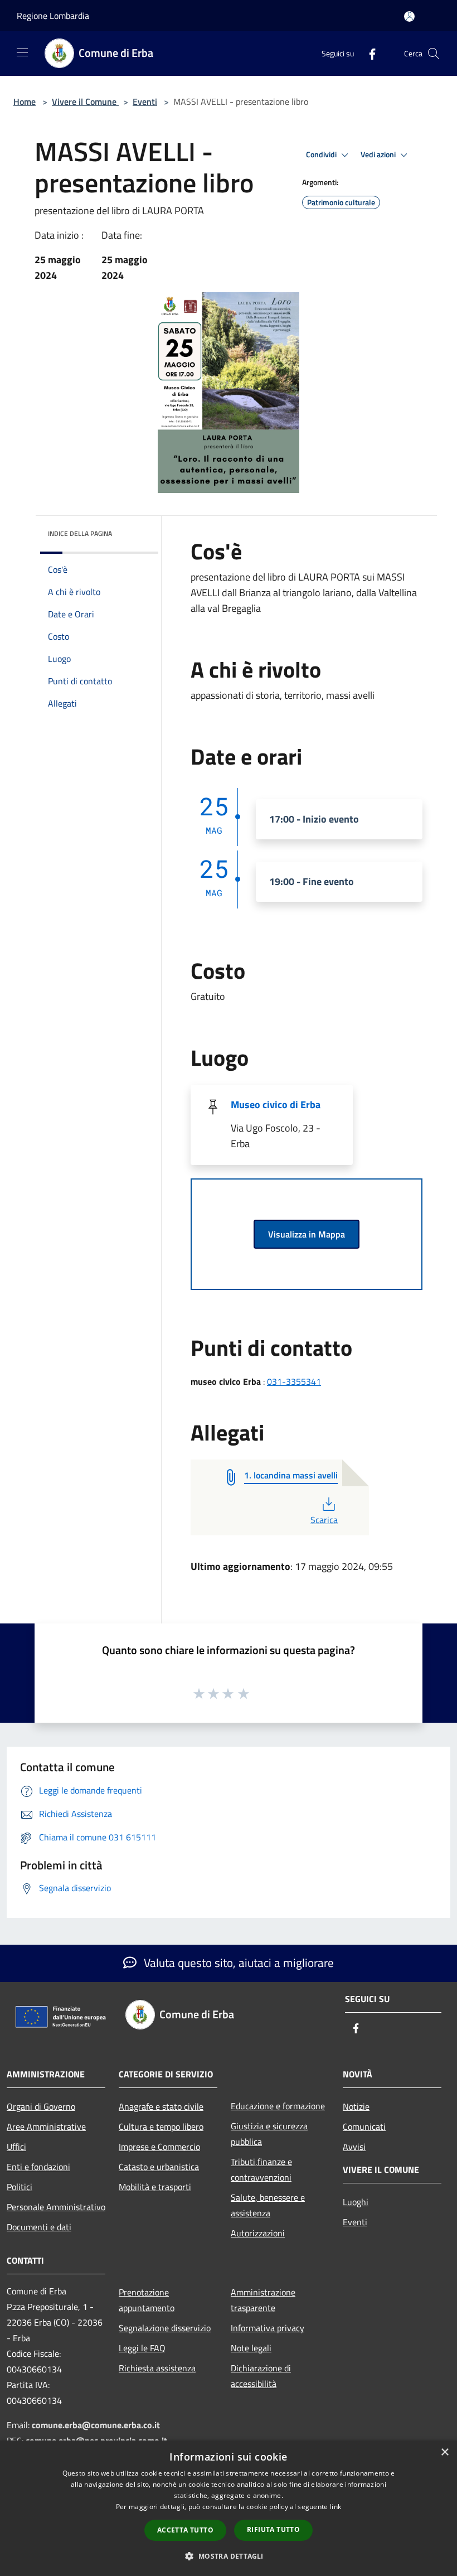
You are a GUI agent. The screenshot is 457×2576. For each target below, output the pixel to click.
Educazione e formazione (278, 2106)
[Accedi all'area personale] (409, 16)
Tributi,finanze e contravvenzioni (261, 2169)
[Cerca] (434, 54)
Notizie (356, 2106)
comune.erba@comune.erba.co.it (96, 2425)
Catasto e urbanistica (159, 2167)
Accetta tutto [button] (185, 2530)
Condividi (322, 154)
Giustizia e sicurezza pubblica (269, 2134)
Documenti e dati (39, 2227)
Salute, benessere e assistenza (268, 2205)
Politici (20, 2187)
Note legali (251, 2348)
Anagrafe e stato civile (161, 2106)
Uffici (16, 2147)
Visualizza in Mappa (307, 1234)
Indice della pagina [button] (80, 533)
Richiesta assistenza (157, 2368)
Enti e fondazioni (38, 2167)
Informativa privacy (268, 2328)
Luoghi (356, 2202)
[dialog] (229, 2508)
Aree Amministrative (46, 2126)
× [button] (444, 2452)
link (336, 2507)
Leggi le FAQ (142, 2348)
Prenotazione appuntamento (147, 2300)
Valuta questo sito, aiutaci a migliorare (237, 1963)
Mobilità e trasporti (155, 2187)
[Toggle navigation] (22, 52)
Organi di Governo (41, 2106)
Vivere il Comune (85, 102)
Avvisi (354, 2147)
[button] (228, 2556)
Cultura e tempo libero (161, 2126)
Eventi (145, 102)
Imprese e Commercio (159, 2147)
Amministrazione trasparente (263, 2300)
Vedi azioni (379, 154)
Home (25, 102)
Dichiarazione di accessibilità (261, 2376)
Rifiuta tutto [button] (273, 2529)
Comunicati (364, 2126)
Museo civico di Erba (276, 1105)
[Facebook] (368, 53)
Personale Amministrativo (56, 2207)
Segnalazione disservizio (165, 2328)
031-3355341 (294, 1381)
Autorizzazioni (258, 2233)
